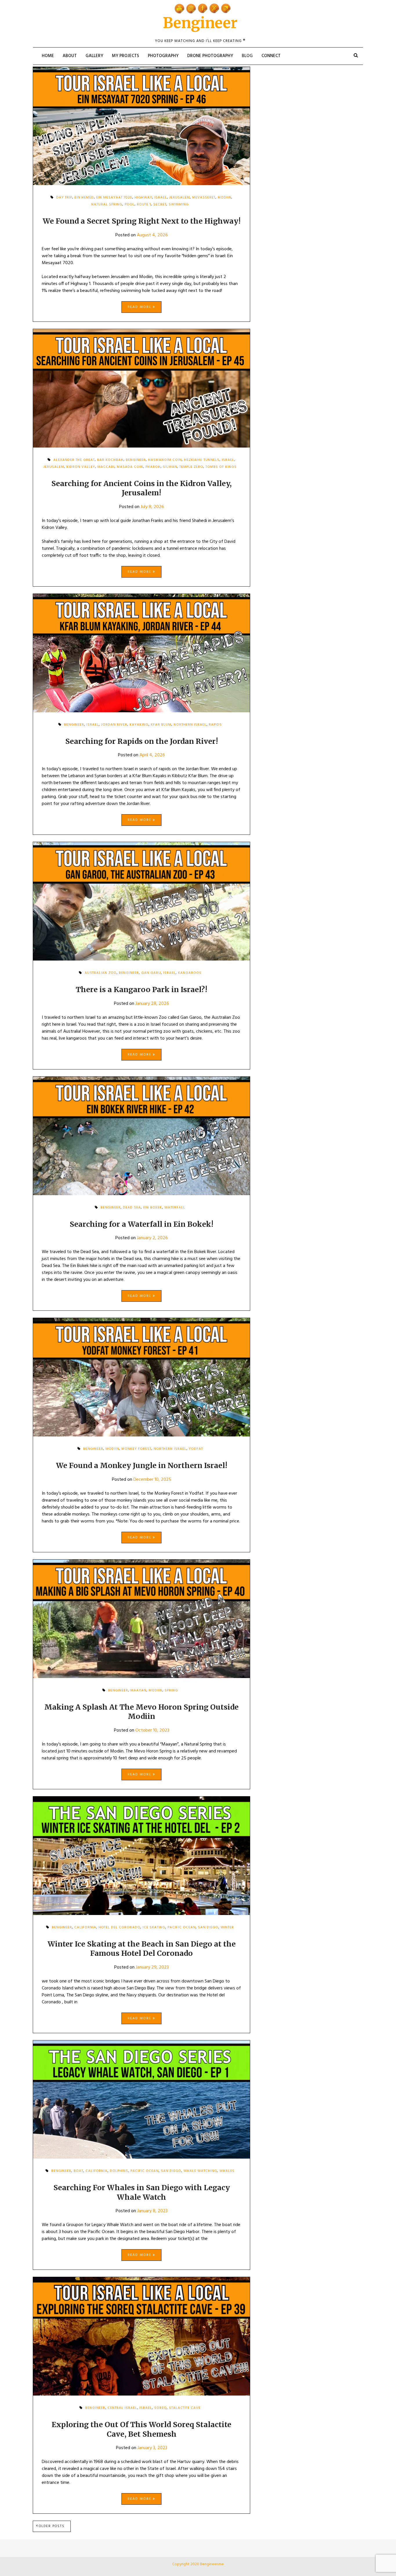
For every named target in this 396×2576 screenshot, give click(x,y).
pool (130, 205)
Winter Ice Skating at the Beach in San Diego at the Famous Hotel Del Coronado (142, 1949)
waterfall (175, 1208)
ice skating (154, 1927)
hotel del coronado (119, 1927)
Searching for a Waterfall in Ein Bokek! (141, 1224)
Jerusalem (54, 467)
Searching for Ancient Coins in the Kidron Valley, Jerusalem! (141, 488)
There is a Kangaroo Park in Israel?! (141, 989)
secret (160, 205)
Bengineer (200, 23)
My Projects (126, 56)
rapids (215, 725)
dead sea (132, 1208)
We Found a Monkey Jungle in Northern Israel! (142, 1465)
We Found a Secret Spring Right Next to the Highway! (142, 221)
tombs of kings (221, 467)
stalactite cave (185, 2408)
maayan (138, 1690)
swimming (179, 205)
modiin (225, 198)
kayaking (139, 725)
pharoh (153, 467)
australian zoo (101, 973)
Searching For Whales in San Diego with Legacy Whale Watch (142, 2192)
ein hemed (84, 198)
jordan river (114, 725)
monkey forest (136, 1449)
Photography (163, 56)
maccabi (106, 467)
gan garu (151, 973)
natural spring (107, 205)
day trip (64, 198)
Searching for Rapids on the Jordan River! (142, 741)
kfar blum (161, 725)
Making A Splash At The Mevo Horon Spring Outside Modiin (141, 1712)
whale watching (200, 2171)
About (70, 56)
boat (78, 2171)
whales (227, 2171)
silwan (170, 467)
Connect (271, 56)
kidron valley (81, 467)
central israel (122, 2408)
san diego (208, 1927)
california (85, 1927)
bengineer (74, 725)
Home (48, 56)
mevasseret (204, 198)
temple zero (191, 467)
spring (171, 1690)
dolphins (119, 2171)
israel (93, 725)
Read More (140, 307)
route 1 (144, 205)
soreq (160, 2408)
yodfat (196, 1449)
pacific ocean (182, 1927)
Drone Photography (210, 56)
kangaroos (190, 973)
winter (227, 1927)
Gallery (94, 56)
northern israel (190, 725)
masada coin (130, 467)
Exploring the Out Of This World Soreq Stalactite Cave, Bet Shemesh (141, 2429)
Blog (247, 56)
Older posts (52, 2526)
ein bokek (153, 1208)
